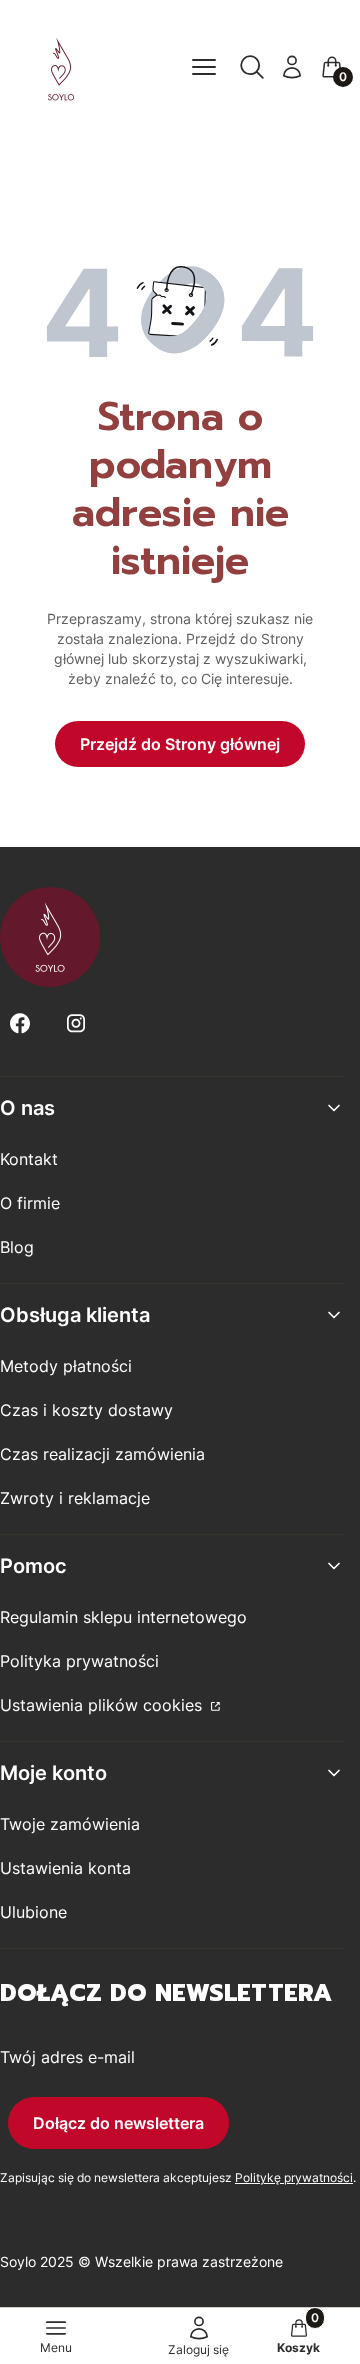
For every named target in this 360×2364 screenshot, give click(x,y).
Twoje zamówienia (70, 1824)
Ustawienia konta (65, 1868)
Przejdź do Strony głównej (180, 744)
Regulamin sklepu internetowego (123, 1617)
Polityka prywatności (79, 1661)
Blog (17, 1247)
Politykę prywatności (294, 2177)
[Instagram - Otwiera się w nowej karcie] (76, 1023)
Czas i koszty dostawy (86, 1410)
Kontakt (29, 1159)
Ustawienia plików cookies (103, 1705)
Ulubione (33, 1912)
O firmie (30, 1203)
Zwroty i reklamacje (75, 1498)
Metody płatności (66, 1366)
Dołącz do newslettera (118, 2123)
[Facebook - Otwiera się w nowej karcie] (20, 1023)
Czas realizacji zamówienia (102, 1454)
